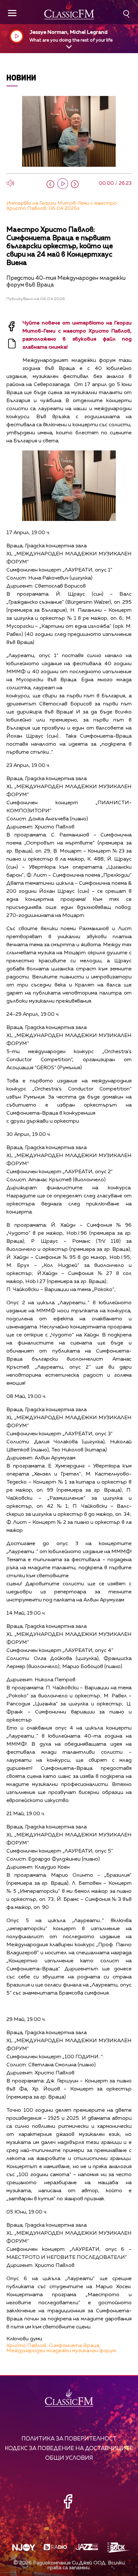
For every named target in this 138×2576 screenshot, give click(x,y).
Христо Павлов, (27, 2346)
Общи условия (69, 2458)
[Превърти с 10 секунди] (50, 184)
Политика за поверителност (69, 2439)
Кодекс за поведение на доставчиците (69, 2449)
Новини (21, 77)
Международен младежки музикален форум (61, 2351)
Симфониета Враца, (75, 2346)
